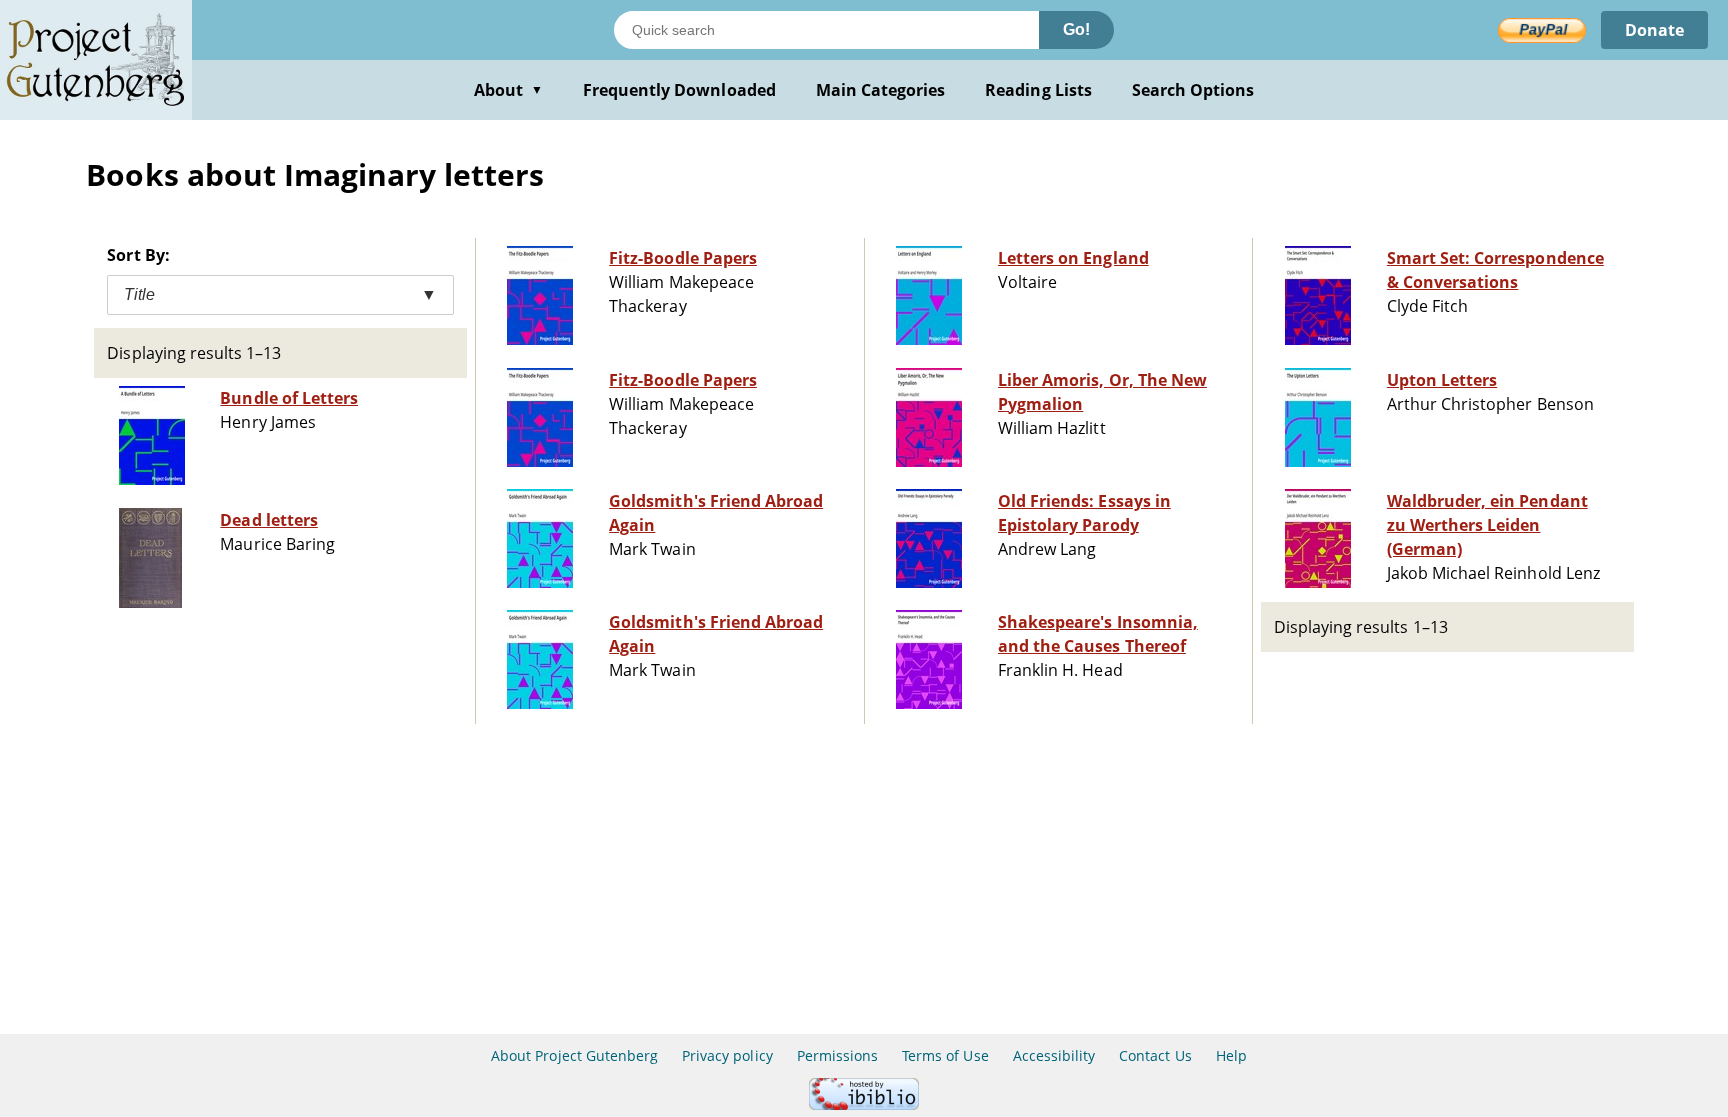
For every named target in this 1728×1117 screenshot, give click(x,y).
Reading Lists (1038, 90)
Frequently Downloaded (679, 90)
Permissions (837, 1055)
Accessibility (1054, 1055)
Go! (1076, 29)
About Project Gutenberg (574, 1055)
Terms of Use (945, 1055)
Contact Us (1155, 1055)
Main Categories (881, 90)
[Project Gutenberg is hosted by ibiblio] (864, 1104)
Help (1231, 1055)
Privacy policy (727, 1055)
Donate (1654, 30)
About (508, 90)
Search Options (1193, 90)
